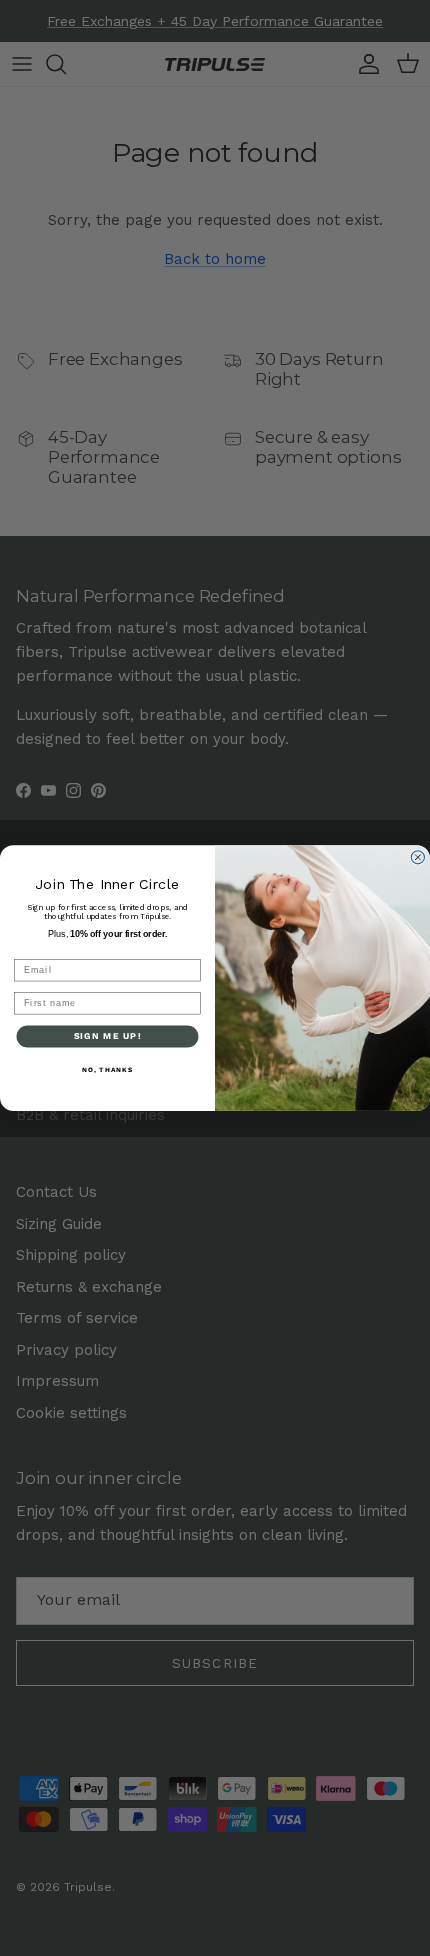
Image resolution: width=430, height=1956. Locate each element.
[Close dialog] (417, 857)
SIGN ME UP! (108, 1036)
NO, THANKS (108, 1070)
